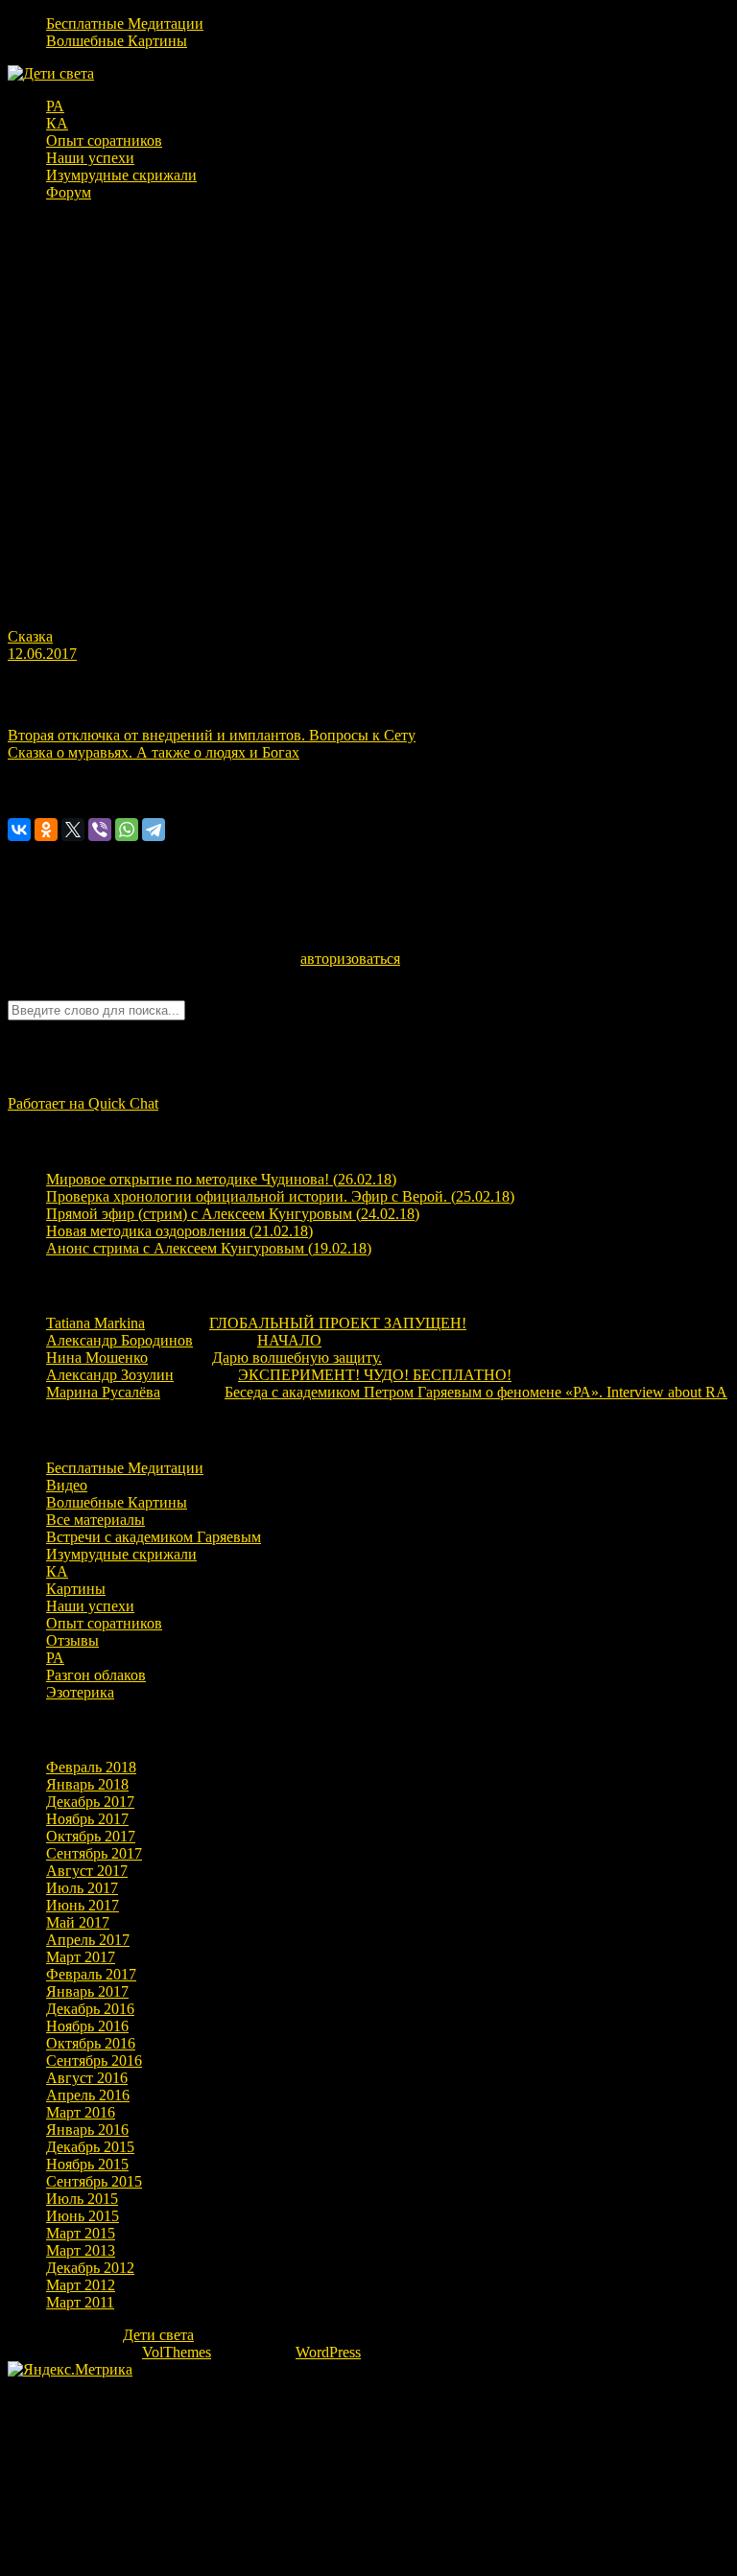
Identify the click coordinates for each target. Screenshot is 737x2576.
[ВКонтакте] (19, 830)
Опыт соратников (104, 141)
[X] (73, 830)
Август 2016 (87, 2078)
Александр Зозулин (110, 1375)
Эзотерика (80, 1692)
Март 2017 (81, 1957)
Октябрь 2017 (91, 1836)
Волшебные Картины (117, 41)
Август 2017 (87, 1871)
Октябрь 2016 (91, 2043)
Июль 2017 (82, 1888)
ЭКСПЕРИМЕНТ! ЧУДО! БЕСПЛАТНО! (375, 1375)
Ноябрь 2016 (87, 2026)
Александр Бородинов (119, 1340)
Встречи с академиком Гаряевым (154, 1537)
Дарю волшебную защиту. (297, 1358)
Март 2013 (81, 2250)
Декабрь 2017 (90, 1802)
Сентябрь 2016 (94, 2061)
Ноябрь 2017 (87, 1819)
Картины (76, 1589)
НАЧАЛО (289, 1340)
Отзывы (72, 1640)
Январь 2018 (87, 1784)
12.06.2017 (42, 654)
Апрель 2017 (88, 1940)
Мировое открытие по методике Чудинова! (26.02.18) (221, 1179)
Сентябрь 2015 (94, 2181)
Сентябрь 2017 (94, 1853)
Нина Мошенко (97, 1358)
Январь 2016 (87, 2130)
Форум (69, 192)
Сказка (30, 636)
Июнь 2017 (83, 1905)
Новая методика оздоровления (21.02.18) (179, 1231)
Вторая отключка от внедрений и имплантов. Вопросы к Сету (212, 735)
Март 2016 (81, 2112)
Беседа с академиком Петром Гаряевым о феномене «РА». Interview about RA (476, 1392)
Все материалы (95, 1520)
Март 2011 (80, 2302)
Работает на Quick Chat (83, 1103)
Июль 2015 (82, 2199)
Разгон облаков (96, 1675)
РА (55, 106)
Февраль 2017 (91, 1974)
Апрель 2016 (88, 2095)
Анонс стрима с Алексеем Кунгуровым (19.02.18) (209, 1248)
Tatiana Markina (95, 1323)
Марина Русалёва (103, 1392)
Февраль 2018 (91, 1767)
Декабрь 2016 (90, 2009)
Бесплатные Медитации (125, 23)
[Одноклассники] (46, 830)
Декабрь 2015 (90, 2147)
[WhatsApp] (127, 830)
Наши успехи (90, 158)
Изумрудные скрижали (121, 175)
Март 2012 (81, 2285)
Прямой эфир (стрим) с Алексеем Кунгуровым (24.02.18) (233, 1214)
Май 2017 (78, 1922)
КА (57, 123)
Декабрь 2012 (90, 2268)
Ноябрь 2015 (87, 2164)
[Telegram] (154, 830)
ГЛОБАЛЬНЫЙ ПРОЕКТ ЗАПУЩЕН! (338, 1323)
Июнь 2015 (83, 2216)
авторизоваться (350, 959)
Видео (67, 1485)
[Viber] (100, 830)
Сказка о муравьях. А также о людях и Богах (154, 752)
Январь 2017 (87, 1991)
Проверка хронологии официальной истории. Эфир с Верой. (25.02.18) (280, 1196)
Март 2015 (81, 2233)
